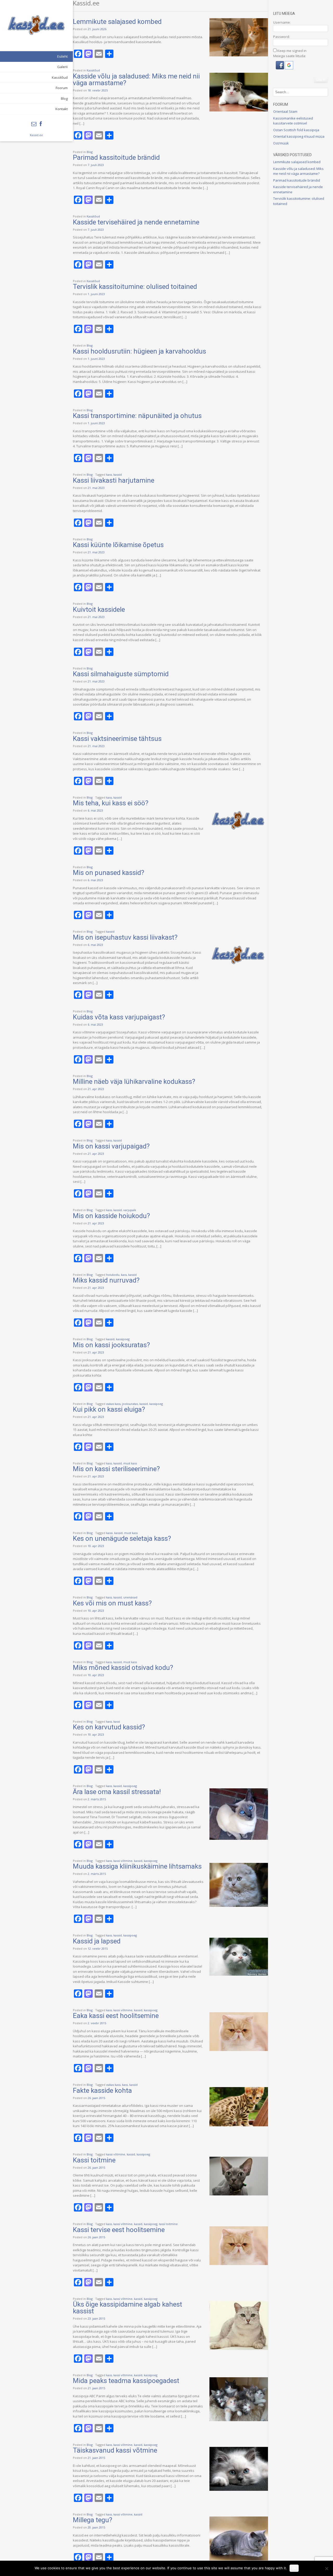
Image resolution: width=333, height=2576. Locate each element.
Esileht (62, 56)
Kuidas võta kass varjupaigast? (119, 1017)
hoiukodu (113, 1275)
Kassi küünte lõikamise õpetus (118, 545)
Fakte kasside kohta (102, 2090)
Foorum (62, 88)
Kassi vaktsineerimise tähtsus (117, 739)
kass (109, 474)
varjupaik (130, 1210)
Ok (294, 2568)
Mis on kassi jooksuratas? (111, 1345)
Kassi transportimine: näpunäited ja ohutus (137, 416)
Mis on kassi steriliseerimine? (116, 1469)
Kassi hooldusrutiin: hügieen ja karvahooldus (139, 351)
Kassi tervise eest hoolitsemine (119, 2230)
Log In (321, 79)
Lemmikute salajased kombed (117, 22)
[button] (280, 68)
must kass (130, 1463)
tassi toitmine (168, 2224)
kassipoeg (123, 1339)
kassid (118, 474)
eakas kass (113, 1404)
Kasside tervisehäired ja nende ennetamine (136, 222)
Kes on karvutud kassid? (109, 1727)
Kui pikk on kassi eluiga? (109, 1409)
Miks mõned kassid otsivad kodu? (123, 1668)
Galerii (62, 67)
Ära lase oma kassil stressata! (117, 1792)
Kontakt (62, 109)
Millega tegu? (92, 2520)
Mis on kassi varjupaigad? (111, 1146)
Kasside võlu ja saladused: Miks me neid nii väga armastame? (136, 79)
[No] (326, 2568)
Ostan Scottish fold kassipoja (296, 130)
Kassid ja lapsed (97, 1941)
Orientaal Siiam (285, 111)
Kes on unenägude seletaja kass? (122, 1538)
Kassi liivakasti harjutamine (114, 480)
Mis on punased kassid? (108, 873)
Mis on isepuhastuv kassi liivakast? (125, 937)
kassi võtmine (123, 1861)
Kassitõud (60, 77)
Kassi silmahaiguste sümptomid (121, 674)
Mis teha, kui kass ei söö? (111, 803)
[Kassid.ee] (36, 25)
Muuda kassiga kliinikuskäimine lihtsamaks (137, 1866)
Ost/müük (281, 143)
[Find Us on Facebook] (41, 124)
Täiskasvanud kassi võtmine (115, 2450)
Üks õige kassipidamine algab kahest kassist (127, 2308)
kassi (109, 1533)
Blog (64, 98)
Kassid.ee (36, 135)
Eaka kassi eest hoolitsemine (116, 2016)
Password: (281, 37)
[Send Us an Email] (34, 124)
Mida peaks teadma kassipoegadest (126, 2381)
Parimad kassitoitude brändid (116, 157)
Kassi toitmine (94, 2160)
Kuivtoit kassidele (99, 609)
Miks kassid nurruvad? (106, 1280)
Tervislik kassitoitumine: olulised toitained (135, 287)
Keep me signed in (292, 51)
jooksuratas (130, 1404)
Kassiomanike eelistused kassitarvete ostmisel (293, 121)
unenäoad (130, 1597)
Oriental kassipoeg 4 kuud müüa (299, 136)
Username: (282, 22)
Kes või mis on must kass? (112, 1603)
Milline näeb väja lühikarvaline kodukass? (134, 1081)
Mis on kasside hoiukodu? (111, 1216)
